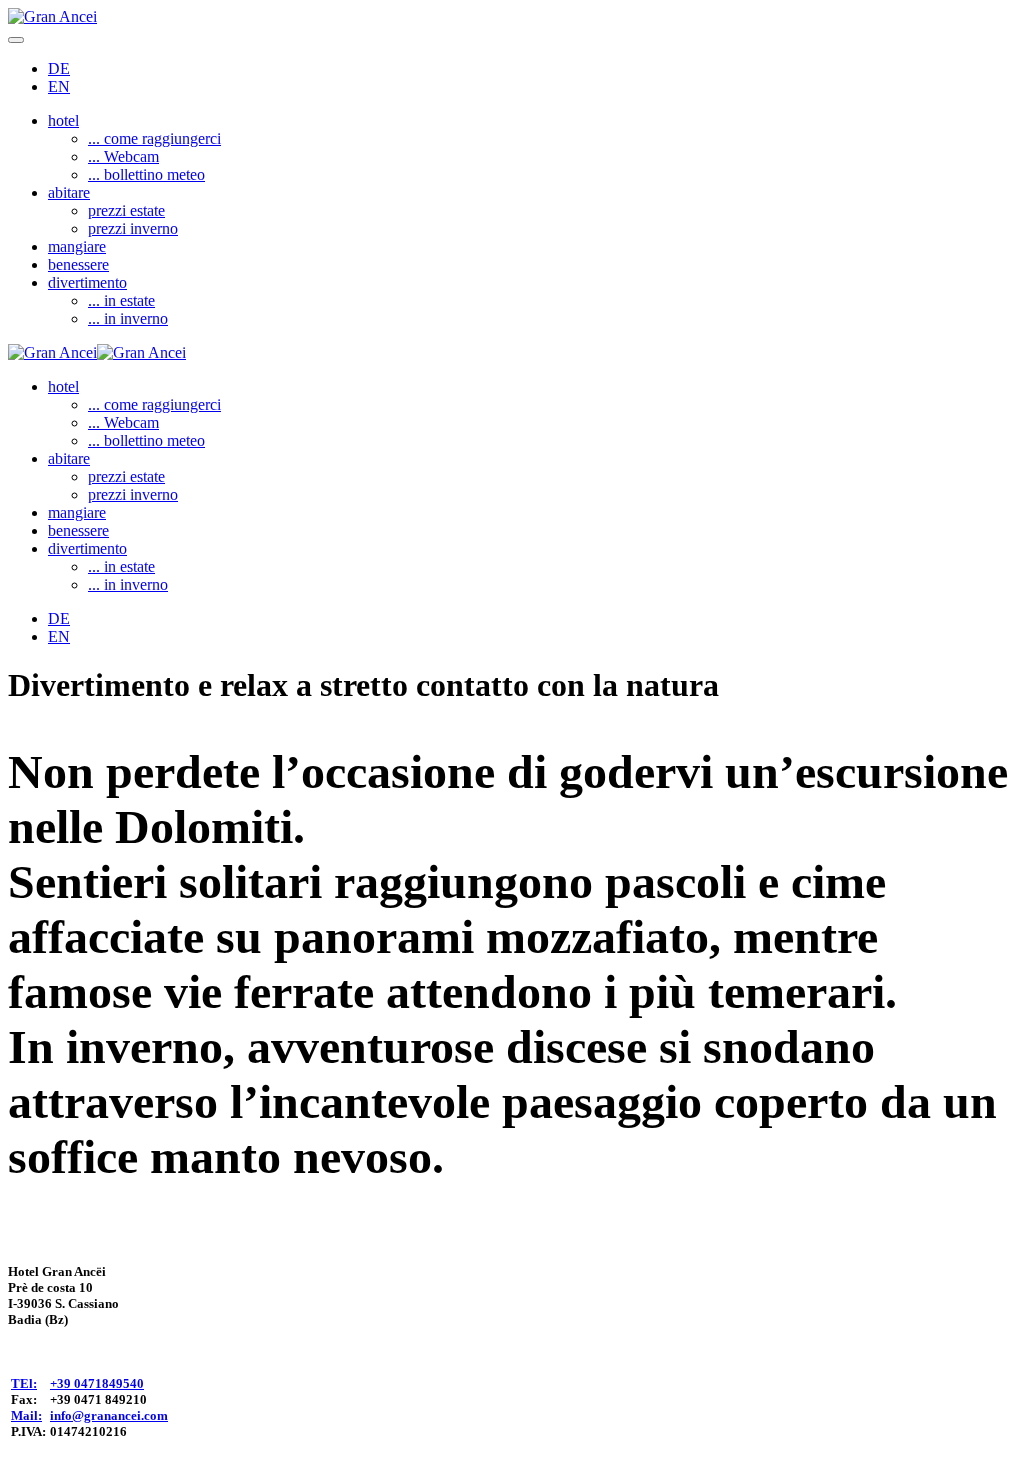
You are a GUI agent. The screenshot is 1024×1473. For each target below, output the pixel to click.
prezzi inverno (133, 228)
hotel (63, 120)
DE (59, 68)
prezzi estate (126, 210)
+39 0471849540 (97, 1383)
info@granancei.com (109, 1415)
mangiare (77, 246)
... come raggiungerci (154, 138)
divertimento (87, 282)
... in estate (121, 300)
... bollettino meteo (146, 174)
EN (59, 86)
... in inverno (128, 318)
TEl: (24, 1383)
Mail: (26, 1415)
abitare (69, 192)
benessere (78, 264)
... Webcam (123, 156)
